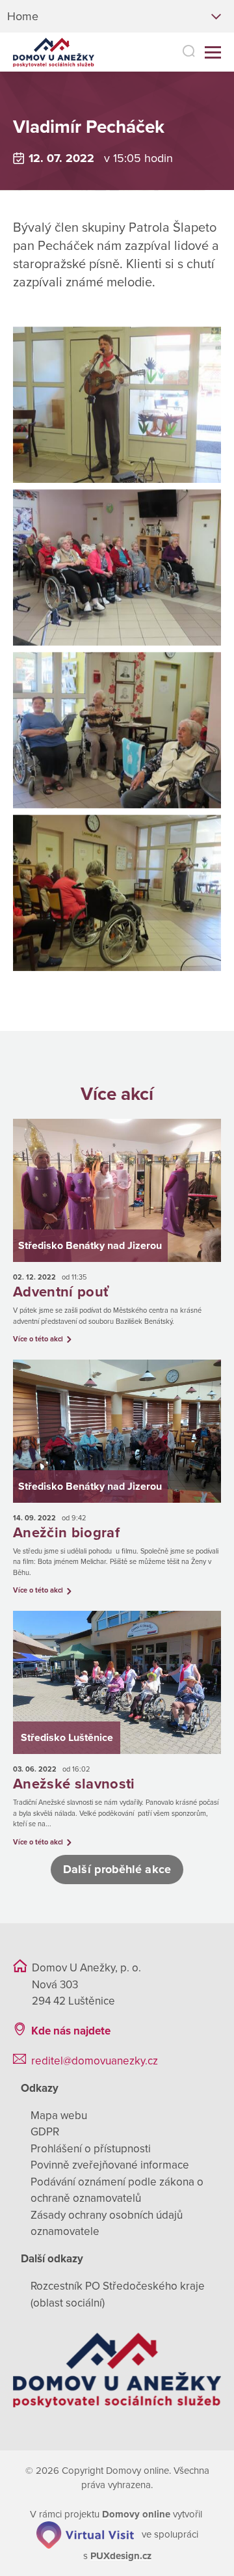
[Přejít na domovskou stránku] (54, 52)
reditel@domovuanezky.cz (95, 2061)
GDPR (45, 2132)
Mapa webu (59, 2116)
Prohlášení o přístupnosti (91, 2149)
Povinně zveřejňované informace (110, 2165)
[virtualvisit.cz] (85, 2534)
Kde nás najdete (71, 2031)
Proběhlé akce (138, 102)
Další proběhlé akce (117, 1869)
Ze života (64, 102)
